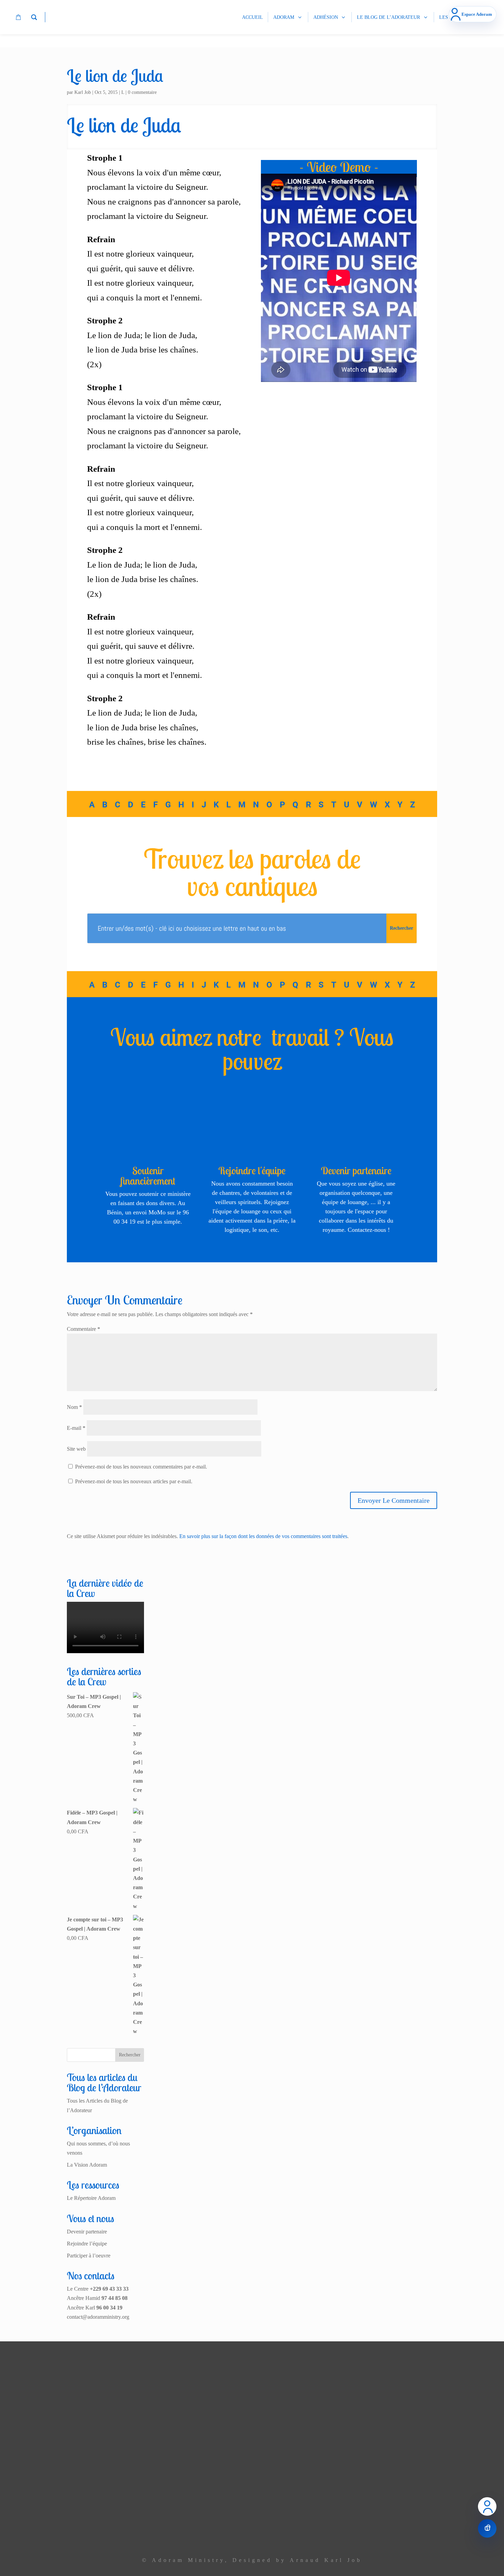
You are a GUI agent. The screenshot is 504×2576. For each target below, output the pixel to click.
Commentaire (83, 1329)
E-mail (76, 1428)
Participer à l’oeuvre (89, 2256)
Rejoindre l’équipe (87, 2244)
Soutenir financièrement (148, 1176)
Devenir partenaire (356, 1171)
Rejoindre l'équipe (252, 1171)
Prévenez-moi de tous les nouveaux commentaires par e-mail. (141, 1467)
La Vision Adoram (87, 2165)
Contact (190, 2532)
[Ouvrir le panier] (487, 2528)
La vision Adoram (179, 2410)
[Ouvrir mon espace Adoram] (487, 2506)
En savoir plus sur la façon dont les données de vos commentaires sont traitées (263, 1536)
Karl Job (83, 92)
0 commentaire (142, 92)
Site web (76, 1449)
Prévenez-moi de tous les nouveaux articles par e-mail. (134, 1481)
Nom (74, 1407)
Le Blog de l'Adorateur (173, 2518)
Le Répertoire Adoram (91, 2198)
